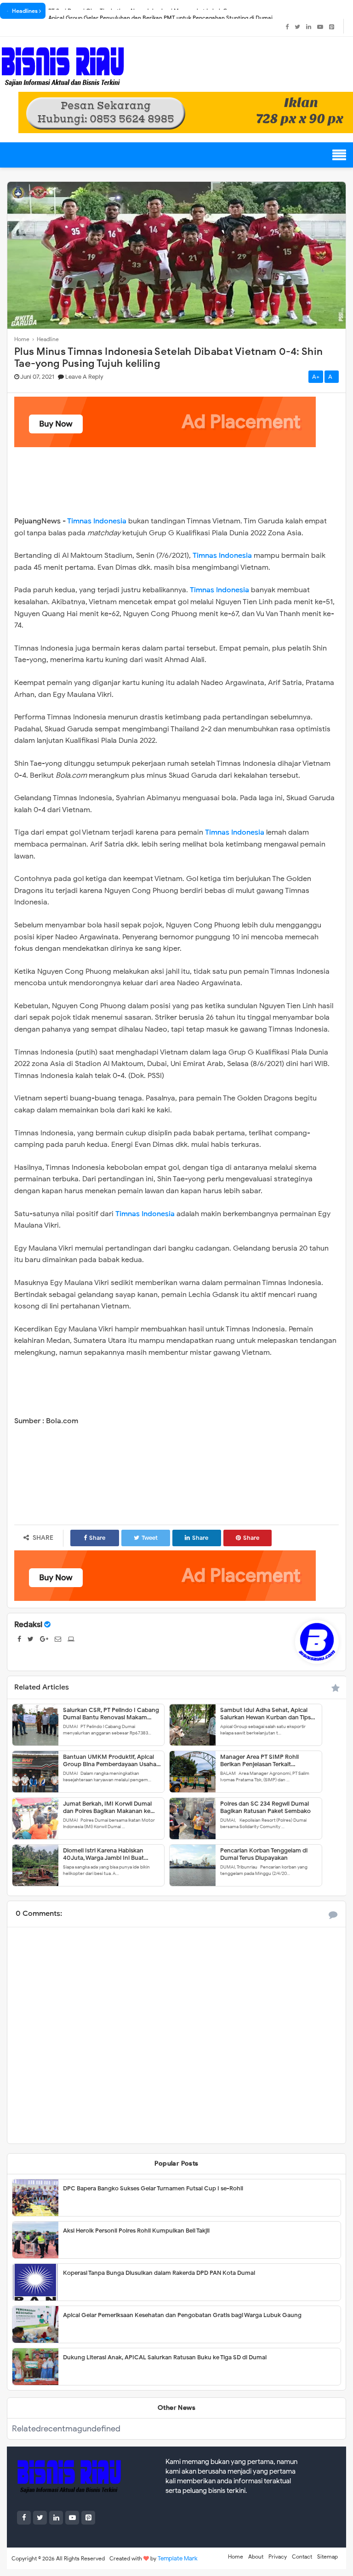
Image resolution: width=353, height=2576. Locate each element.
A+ (316, 377)
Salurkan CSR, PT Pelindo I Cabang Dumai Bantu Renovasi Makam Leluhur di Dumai (111, 1713)
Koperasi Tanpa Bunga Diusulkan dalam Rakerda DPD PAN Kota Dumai (159, 2273)
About (256, 2556)
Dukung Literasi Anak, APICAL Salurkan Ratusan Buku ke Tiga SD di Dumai (165, 2357)
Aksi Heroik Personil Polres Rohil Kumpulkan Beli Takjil (136, 2231)
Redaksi (28, 1625)
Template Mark (178, 2558)
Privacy (278, 2556)
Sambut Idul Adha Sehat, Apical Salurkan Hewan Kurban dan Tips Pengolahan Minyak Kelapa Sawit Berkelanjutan (266, 1713)
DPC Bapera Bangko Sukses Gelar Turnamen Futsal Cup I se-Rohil (153, 2188)
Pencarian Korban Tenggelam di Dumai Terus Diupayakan (264, 1854)
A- (332, 377)
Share (97, 1538)
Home (236, 2556)
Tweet (150, 1538)
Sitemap (327, 2556)
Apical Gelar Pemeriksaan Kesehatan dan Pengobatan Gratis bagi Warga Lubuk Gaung (182, 2315)
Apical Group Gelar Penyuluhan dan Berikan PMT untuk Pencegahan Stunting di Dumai (160, 11)
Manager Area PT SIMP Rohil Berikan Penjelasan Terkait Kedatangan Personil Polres (259, 1760)
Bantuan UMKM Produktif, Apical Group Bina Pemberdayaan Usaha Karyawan (110, 1760)
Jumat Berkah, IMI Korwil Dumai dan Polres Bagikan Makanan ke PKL (107, 1807)
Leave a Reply (84, 377)
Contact (302, 2556)
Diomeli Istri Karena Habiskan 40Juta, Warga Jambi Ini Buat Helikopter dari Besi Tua (103, 1854)
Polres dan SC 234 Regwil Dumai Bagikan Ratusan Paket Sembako (265, 1807)
